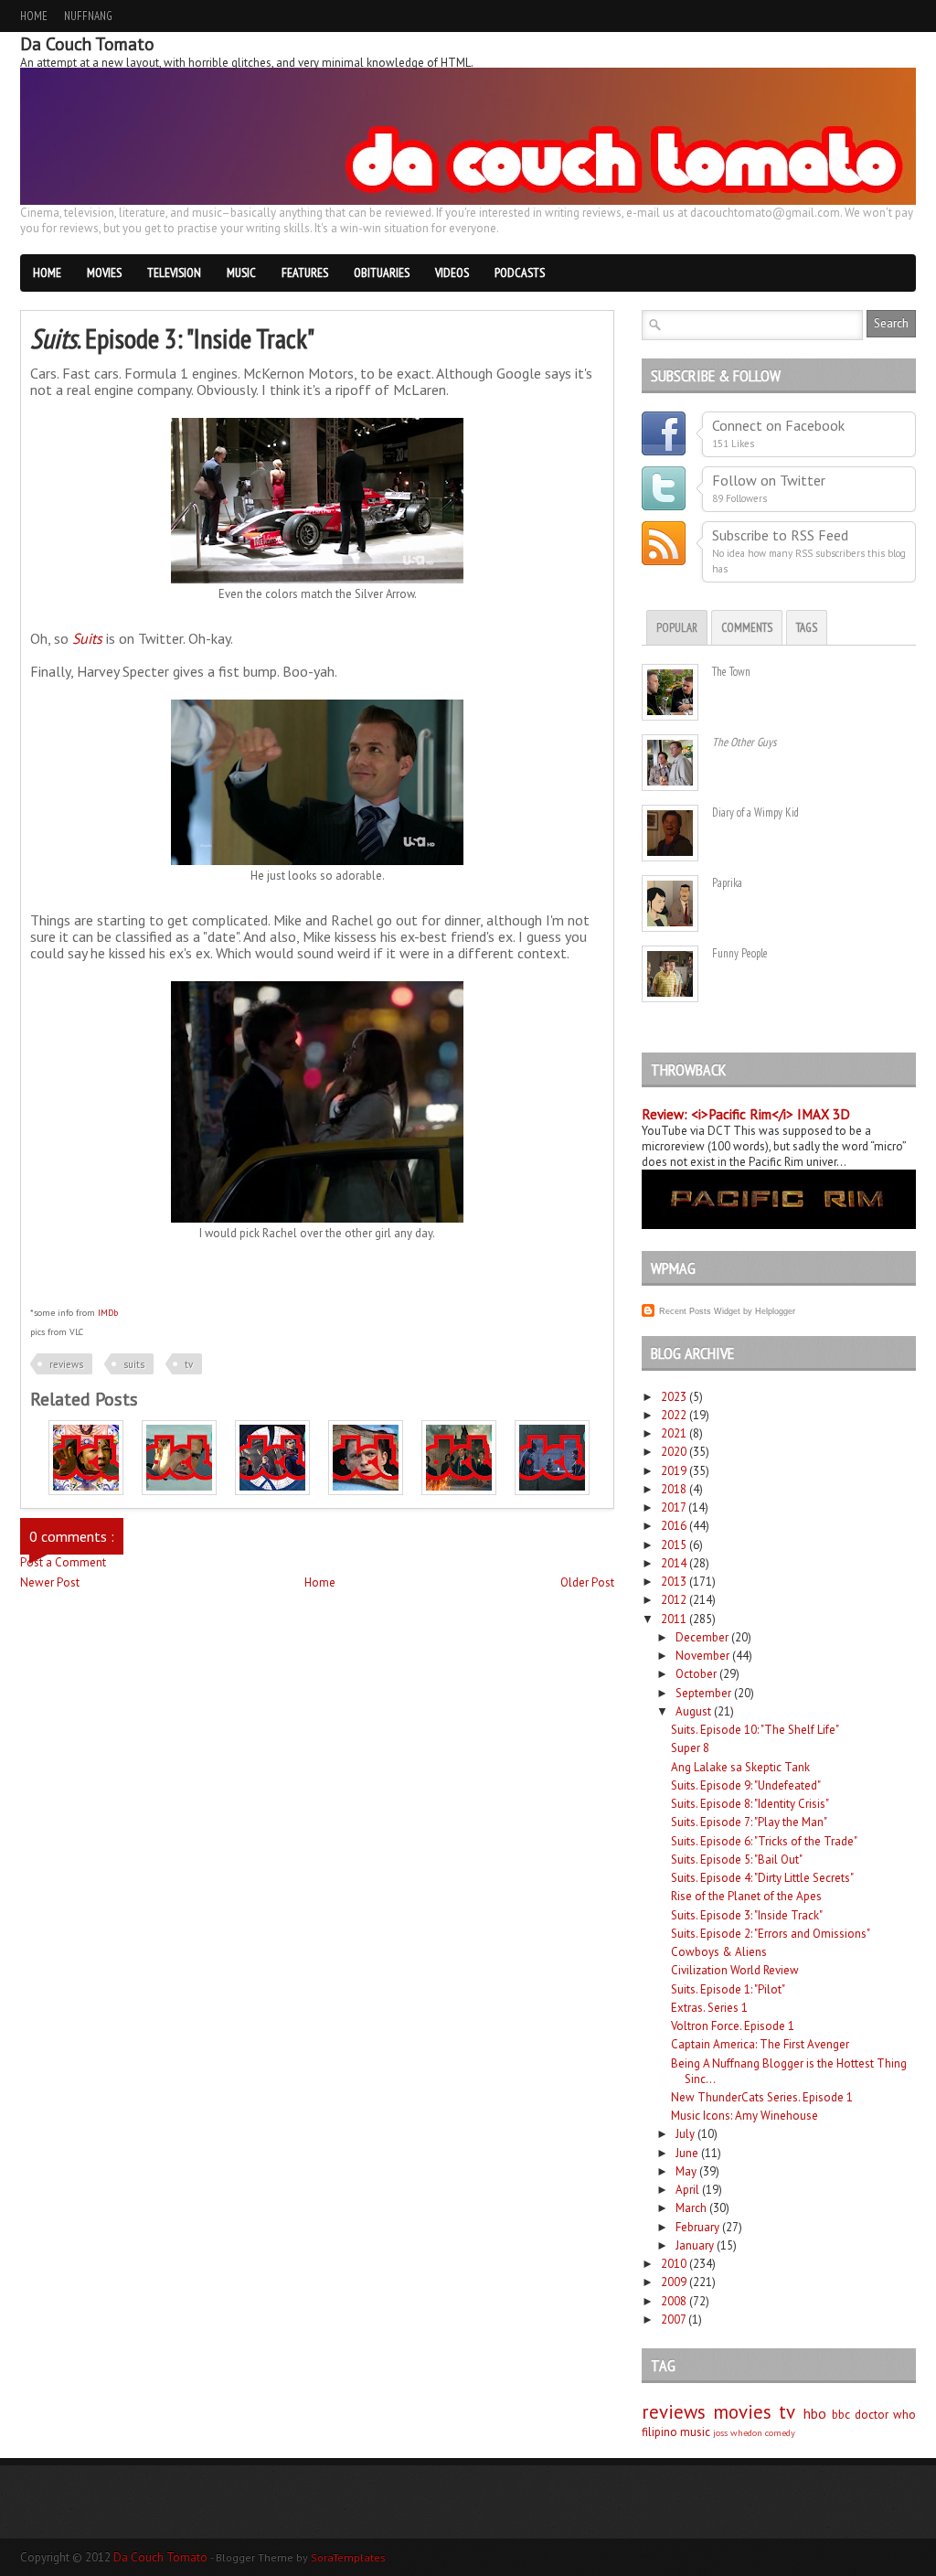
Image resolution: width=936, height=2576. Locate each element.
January (695, 2245)
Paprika (727, 883)
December (702, 1637)
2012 (674, 1600)
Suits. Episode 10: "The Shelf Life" (755, 1730)
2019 (674, 1471)
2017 (673, 1507)
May (686, 2171)
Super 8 (690, 1748)
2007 (673, 2319)
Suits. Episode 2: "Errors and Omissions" (771, 1934)
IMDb (108, 1313)
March (691, 2208)
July (685, 2134)
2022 (674, 1415)
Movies (104, 273)
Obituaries (382, 273)
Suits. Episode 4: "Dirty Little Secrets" (762, 1878)
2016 (674, 1526)
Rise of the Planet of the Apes (746, 1896)
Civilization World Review (735, 1970)
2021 (674, 1433)
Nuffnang (88, 16)
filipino (659, 2432)
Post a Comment (63, 1562)
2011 (674, 1619)
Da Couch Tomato (162, 2557)
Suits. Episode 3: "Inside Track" (747, 1915)
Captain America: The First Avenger (760, 2044)
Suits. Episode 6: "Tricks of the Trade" (764, 1841)
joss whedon (738, 2432)
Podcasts (520, 273)
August (693, 1711)
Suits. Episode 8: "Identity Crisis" (750, 1804)
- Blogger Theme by (298, 2557)
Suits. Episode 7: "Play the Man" (749, 1822)
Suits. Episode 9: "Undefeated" (746, 1785)
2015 (674, 1545)
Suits (87, 638)
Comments (747, 628)
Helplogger (775, 1311)
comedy (780, 2432)
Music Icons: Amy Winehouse (745, 2116)
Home (34, 16)
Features (305, 273)
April (687, 2190)
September (703, 1693)
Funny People (740, 953)
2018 (674, 1489)
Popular (677, 628)
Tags (807, 628)
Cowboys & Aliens (719, 1952)
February (697, 2227)
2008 (674, 2301)
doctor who (885, 2415)
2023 (674, 1397)
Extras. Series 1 (709, 2008)
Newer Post (50, 1582)
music (695, 2432)
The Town (731, 672)
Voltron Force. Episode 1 (733, 2026)
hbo (815, 2413)
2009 (674, 2282)
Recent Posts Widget (700, 1311)
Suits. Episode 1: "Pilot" (728, 1989)
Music (241, 273)
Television (174, 273)
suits (134, 1364)
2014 (674, 1563)
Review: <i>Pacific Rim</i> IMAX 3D (746, 1114)
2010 (674, 2264)
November (702, 1656)
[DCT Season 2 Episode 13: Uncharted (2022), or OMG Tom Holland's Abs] (366, 1491)
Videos (452, 273)
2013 (674, 1582)
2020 (674, 1452)
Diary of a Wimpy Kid (755, 812)
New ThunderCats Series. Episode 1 (762, 2097)
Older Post (587, 1582)
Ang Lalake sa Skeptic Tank (740, 1767)
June (687, 2153)
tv (189, 1364)
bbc (841, 2415)
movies (742, 2412)
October (696, 1674)
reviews (66, 1364)
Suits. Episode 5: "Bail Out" (737, 1860)
